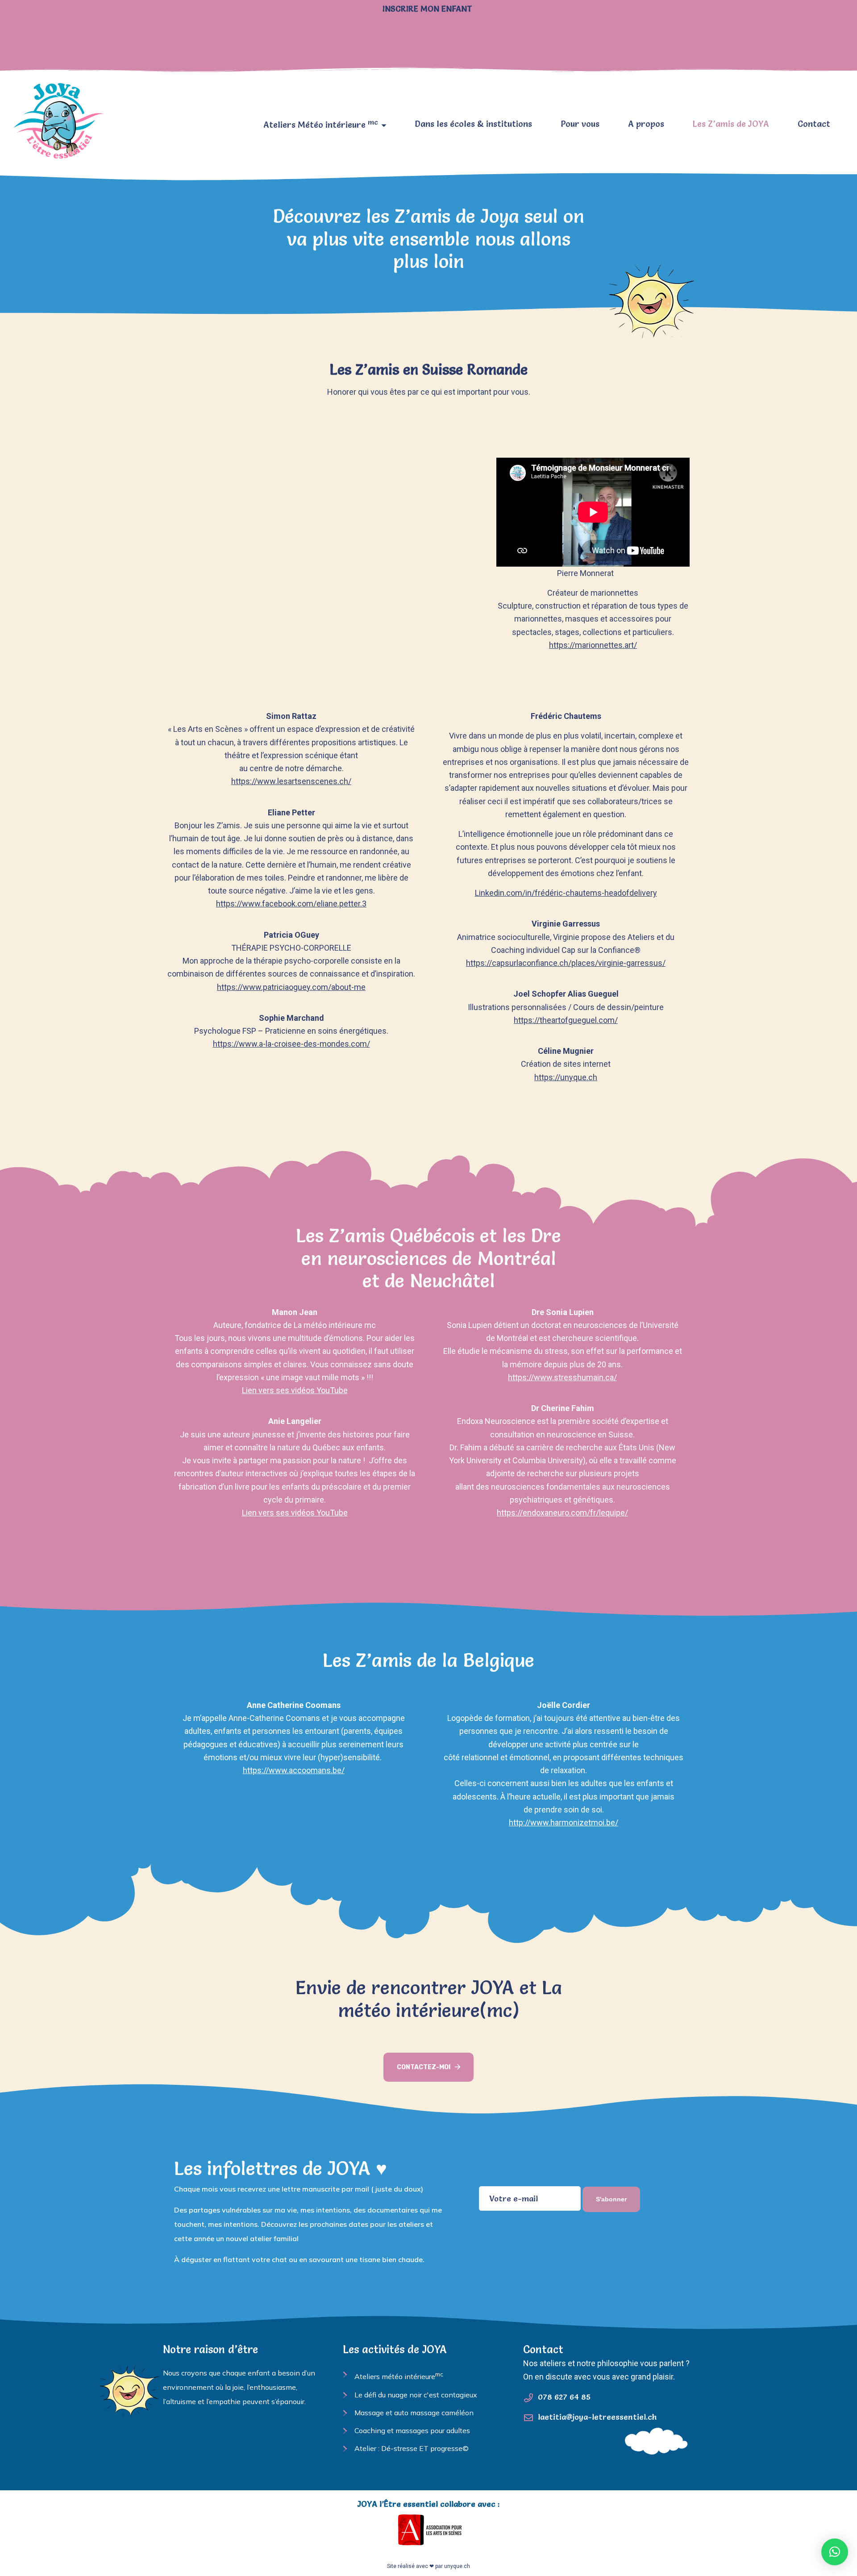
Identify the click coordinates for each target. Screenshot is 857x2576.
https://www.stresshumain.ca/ (562, 1377)
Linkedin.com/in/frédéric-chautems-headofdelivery (566, 893)
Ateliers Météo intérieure (321, 124)
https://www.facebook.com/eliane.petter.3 (291, 904)
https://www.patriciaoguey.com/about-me (291, 987)
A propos (646, 124)
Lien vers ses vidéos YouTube (295, 1390)
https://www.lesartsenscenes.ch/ (291, 781)
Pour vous (580, 124)
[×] (835, 2552)
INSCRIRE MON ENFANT (428, 9)
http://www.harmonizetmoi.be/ (564, 1822)
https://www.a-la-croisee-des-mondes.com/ (291, 1044)
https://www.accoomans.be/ (294, 1770)
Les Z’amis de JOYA (731, 124)
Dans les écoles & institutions (473, 124)
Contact (814, 124)
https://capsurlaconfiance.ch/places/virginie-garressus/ (566, 963)
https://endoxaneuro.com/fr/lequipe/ (562, 1513)
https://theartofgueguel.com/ (566, 1020)
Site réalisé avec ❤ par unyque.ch (428, 2566)
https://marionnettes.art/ (593, 645)
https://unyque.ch (566, 1077)
